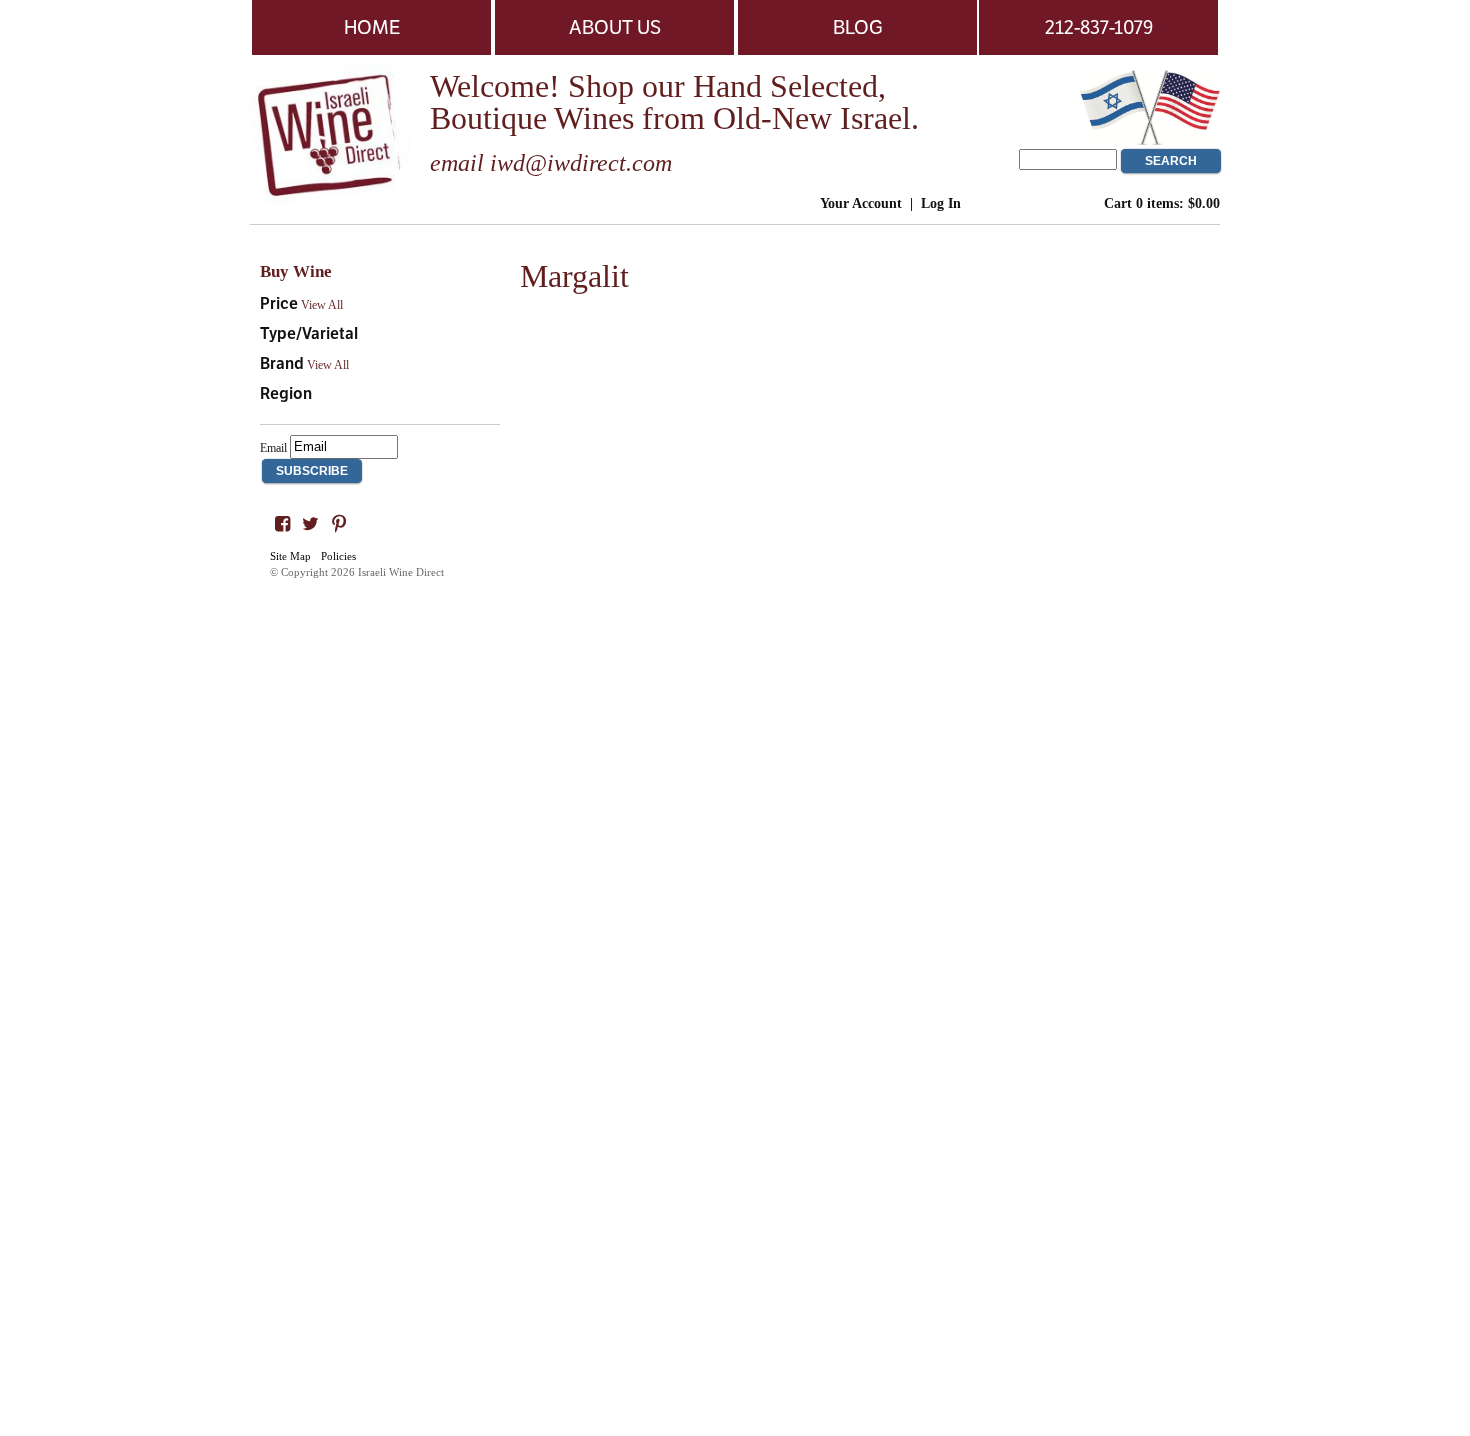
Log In (941, 203)
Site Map (290, 556)
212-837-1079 (1099, 27)
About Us (615, 27)
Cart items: (1162, 203)
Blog (858, 27)
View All (322, 305)
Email (273, 447)
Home (372, 27)
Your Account (861, 203)
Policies (338, 556)
